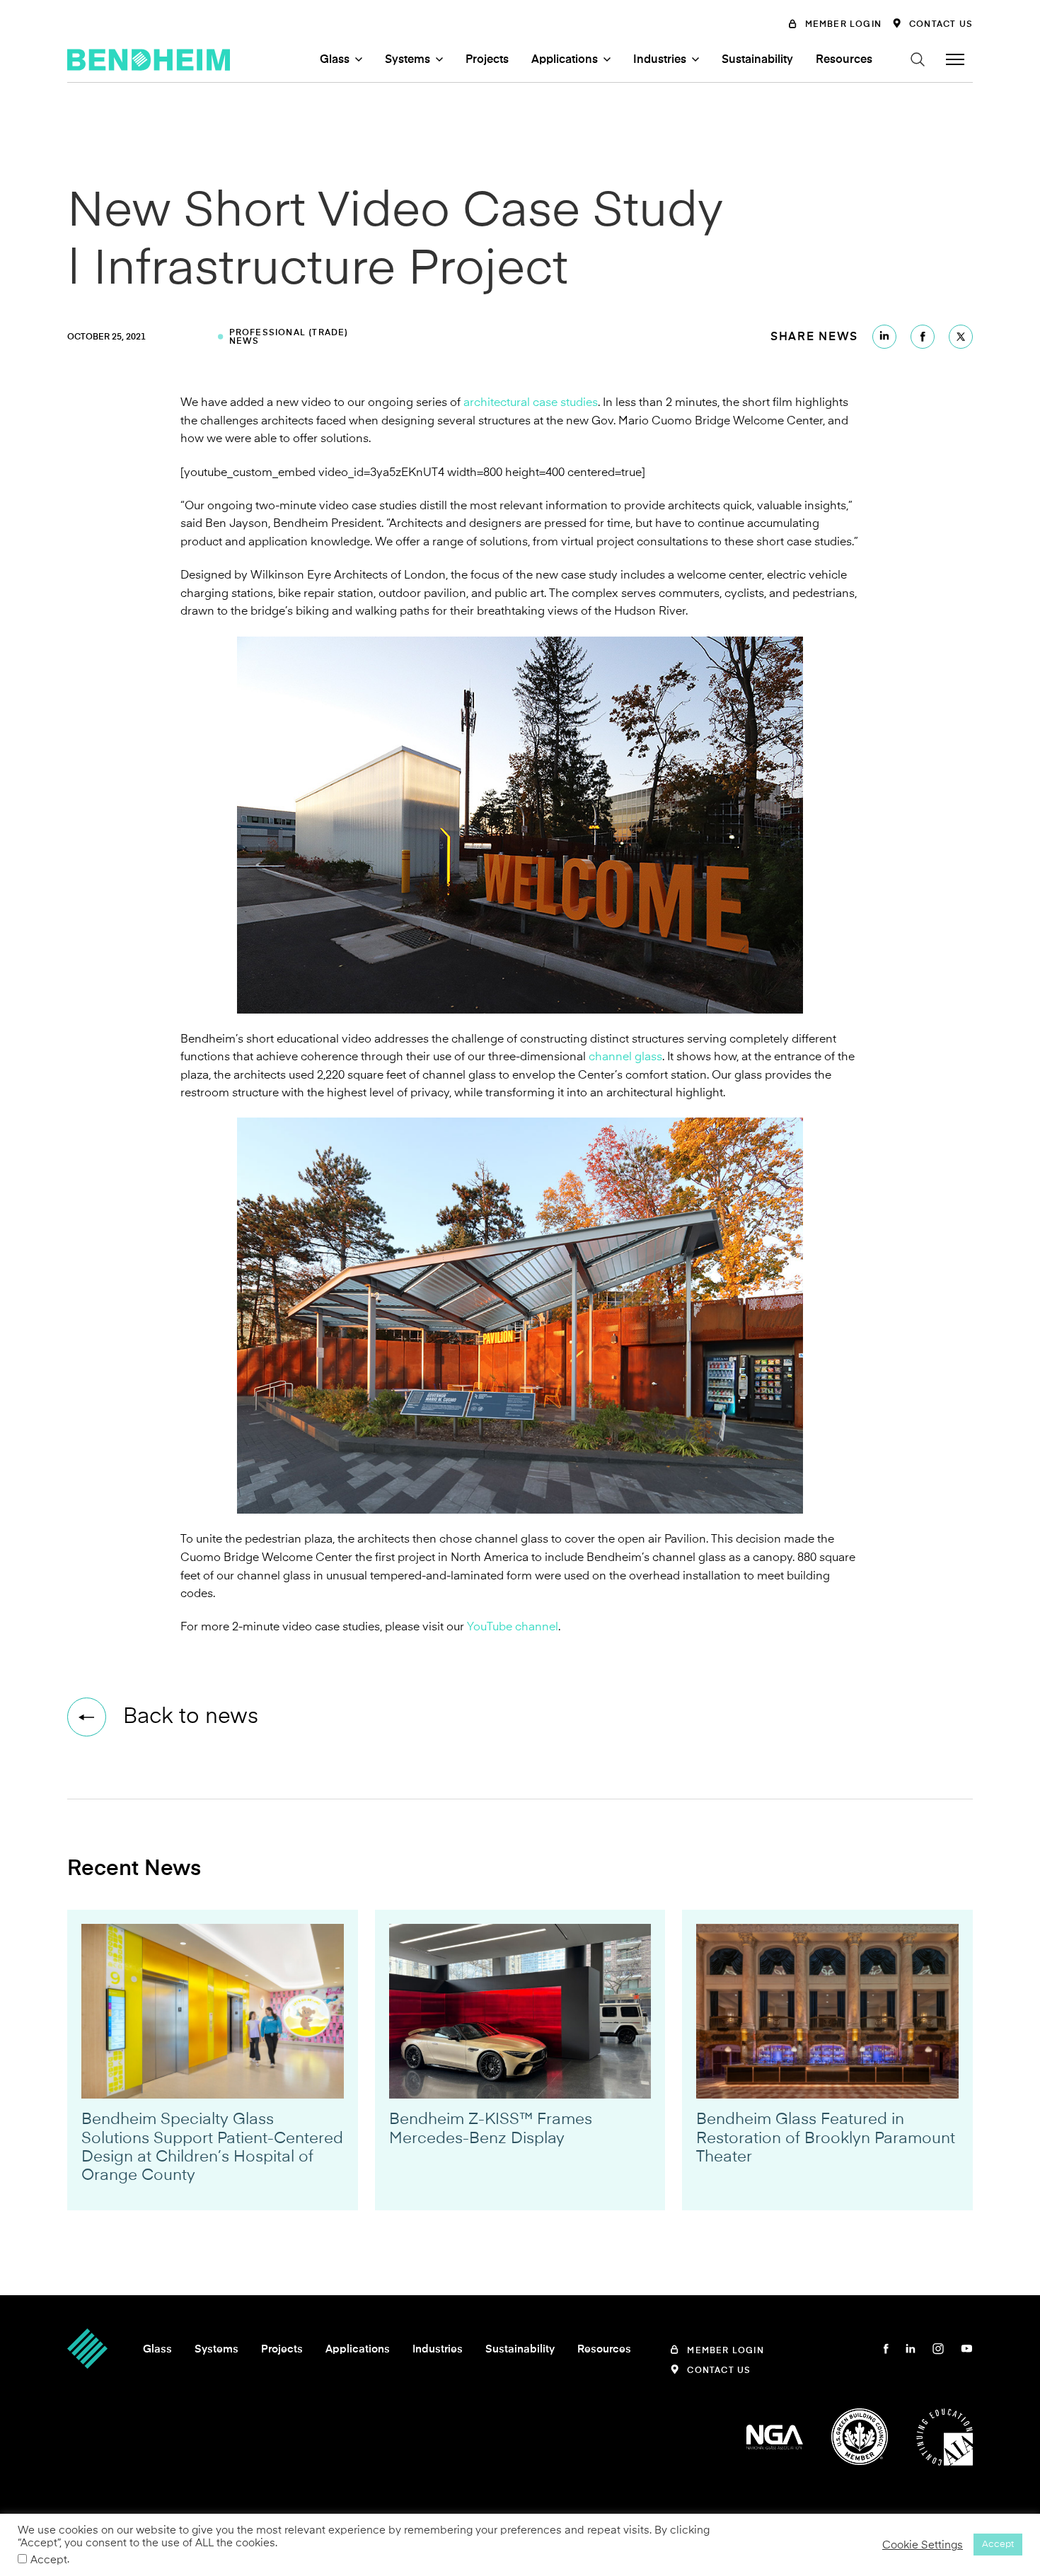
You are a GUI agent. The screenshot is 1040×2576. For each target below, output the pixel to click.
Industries (660, 59)
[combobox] (824, 83)
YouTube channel (513, 1627)
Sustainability (757, 59)
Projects (487, 59)
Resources (844, 59)
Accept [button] (998, 2544)
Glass (335, 59)
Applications (565, 59)
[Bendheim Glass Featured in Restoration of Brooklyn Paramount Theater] (827, 2011)
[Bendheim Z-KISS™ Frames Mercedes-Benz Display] (520, 2011)
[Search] (918, 59)
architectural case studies (531, 402)
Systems (408, 59)
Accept (49, 2560)
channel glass (625, 1057)
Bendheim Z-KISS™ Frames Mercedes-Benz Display (491, 2128)
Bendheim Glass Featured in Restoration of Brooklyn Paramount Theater (826, 2138)
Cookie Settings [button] (923, 2545)
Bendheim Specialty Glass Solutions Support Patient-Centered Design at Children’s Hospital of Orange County (212, 2147)
